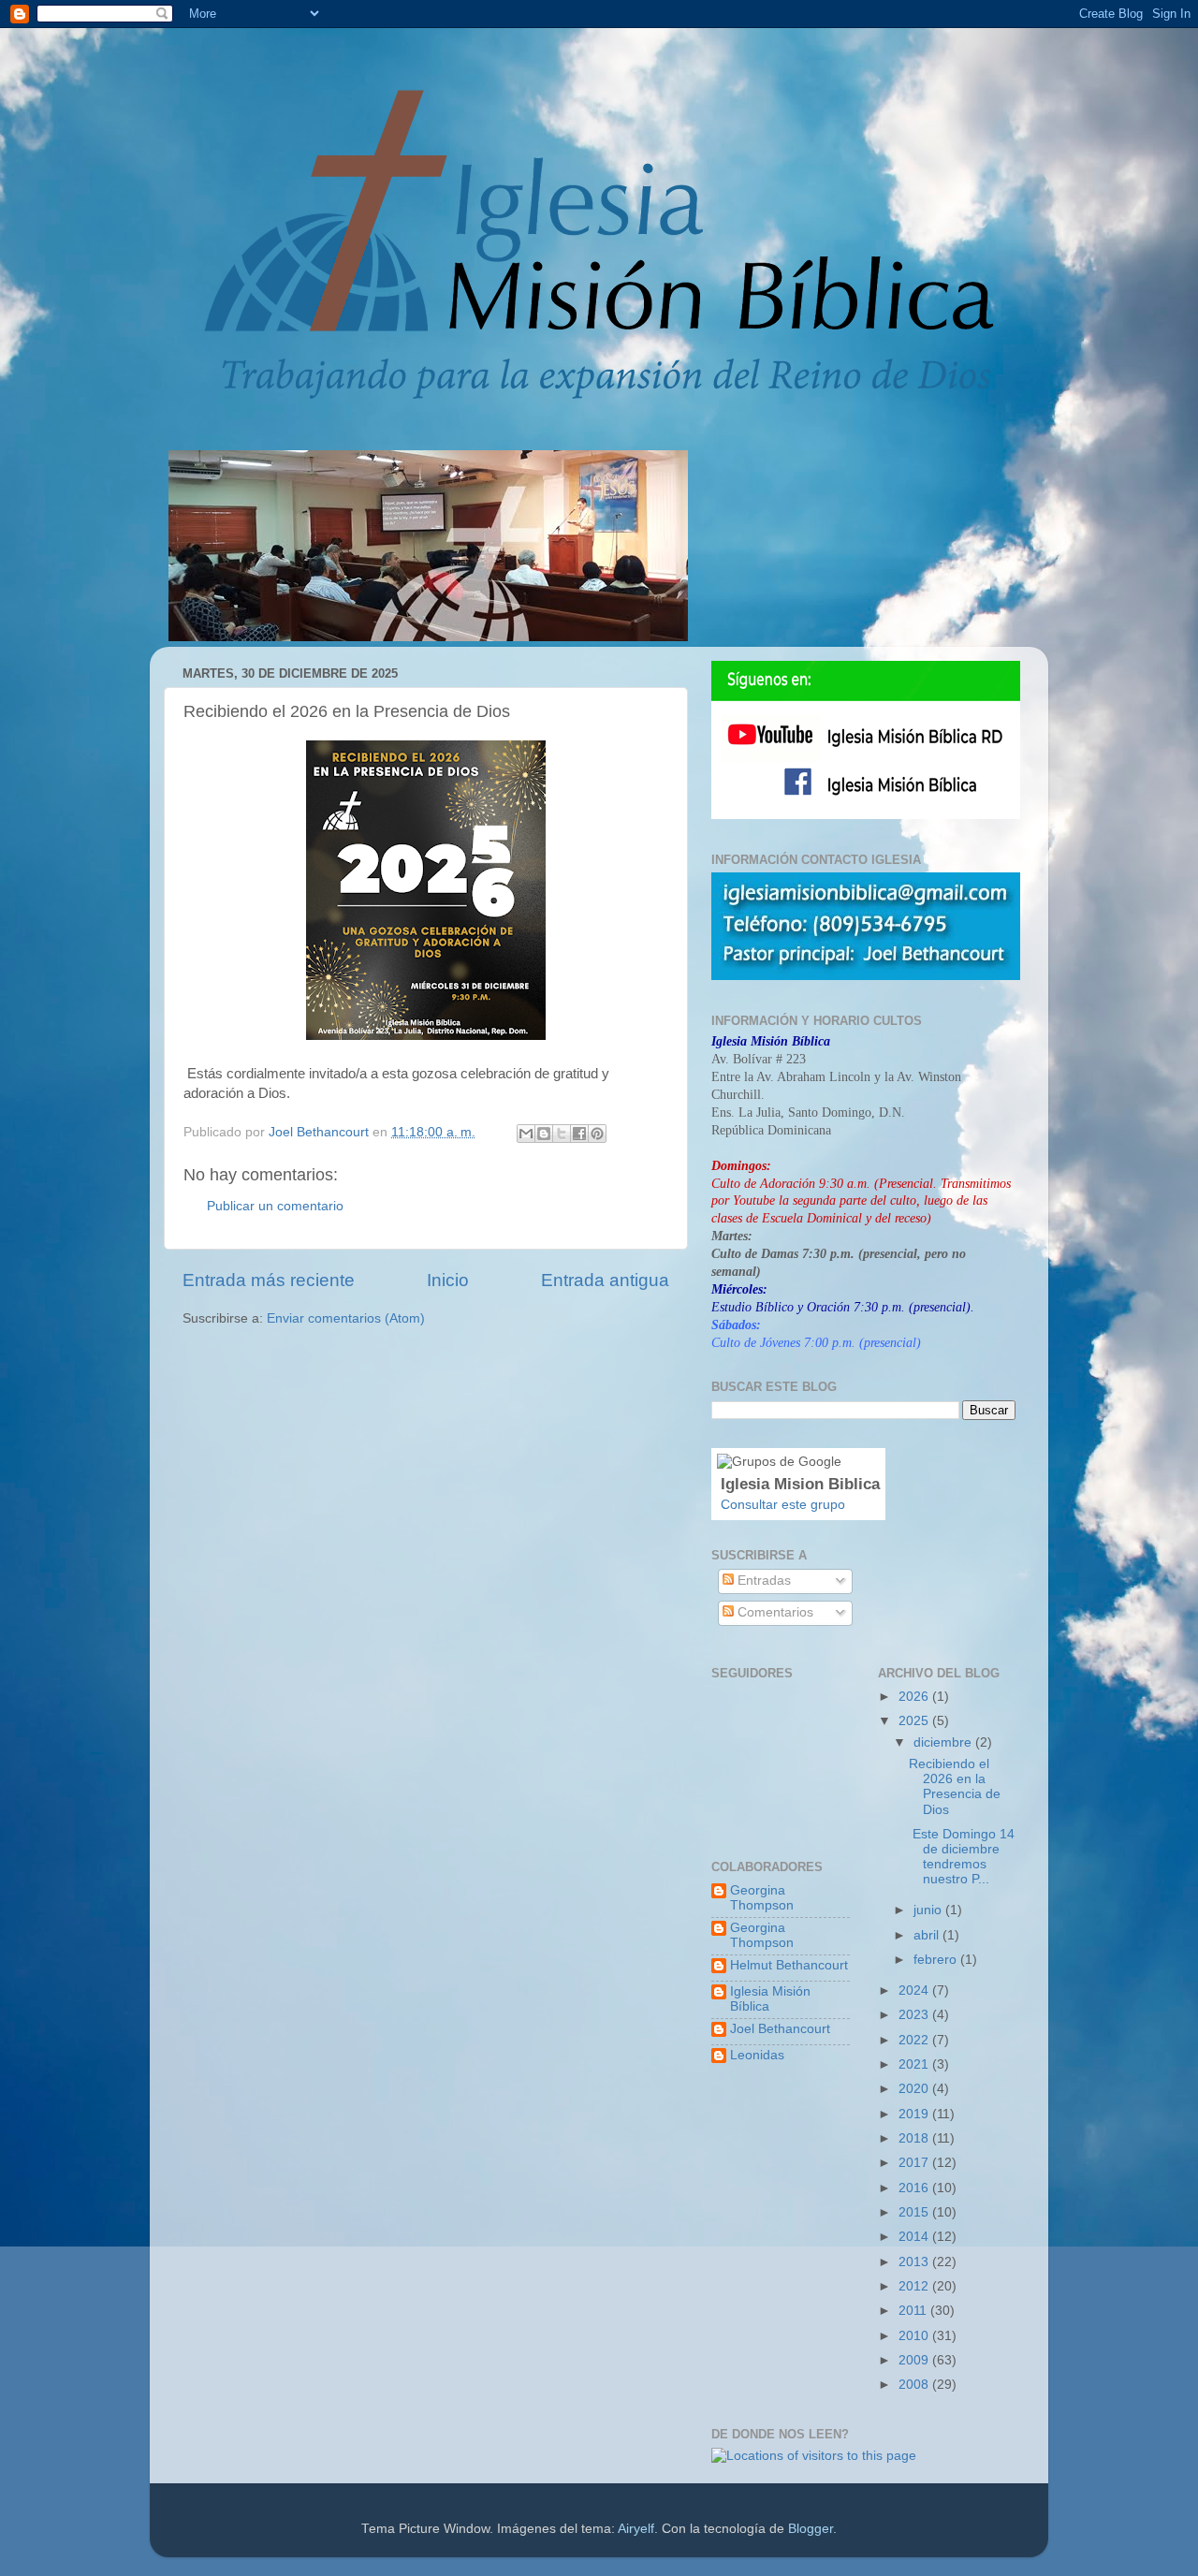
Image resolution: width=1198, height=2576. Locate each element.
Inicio (448, 1280)
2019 (915, 2114)
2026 (915, 1697)
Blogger (811, 2529)
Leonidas (757, 2055)
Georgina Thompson (762, 1898)
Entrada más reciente (269, 1280)
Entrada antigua (605, 1280)
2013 (915, 2262)
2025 (915, 1721)
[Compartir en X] (562, 1134)
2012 (915, 2286)
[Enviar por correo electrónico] (526, 1134)
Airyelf (636, 2529)
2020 (915, 2089)
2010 (915, 2336)
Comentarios (774, 1612)
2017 (915, 2163)
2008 (915, 2385)
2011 (914, 2311)
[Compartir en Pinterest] (597, 1134)
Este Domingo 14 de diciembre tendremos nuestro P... (962, 1857)
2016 (915, 2188)
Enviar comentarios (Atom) (346, 1318)
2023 (915, 2015)
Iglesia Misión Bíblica (770, 1999)
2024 (915, 1991)
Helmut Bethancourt (789, 1965)
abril (928, 1935)
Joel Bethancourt (780, 2029)
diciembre (944, 1742)
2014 (915, 2237)
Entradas (762, 1581)
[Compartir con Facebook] (579, 1134)
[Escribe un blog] (544, 1134)
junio (929, 1910)
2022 (915, 2040)
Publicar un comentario (275, 1206)
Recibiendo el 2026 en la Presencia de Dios (955, 1787)
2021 (915, 2064)
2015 (915, 2212)
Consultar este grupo (783, 1505)
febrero (937, 1960)
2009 (915, 2360)
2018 (915, 2138)
